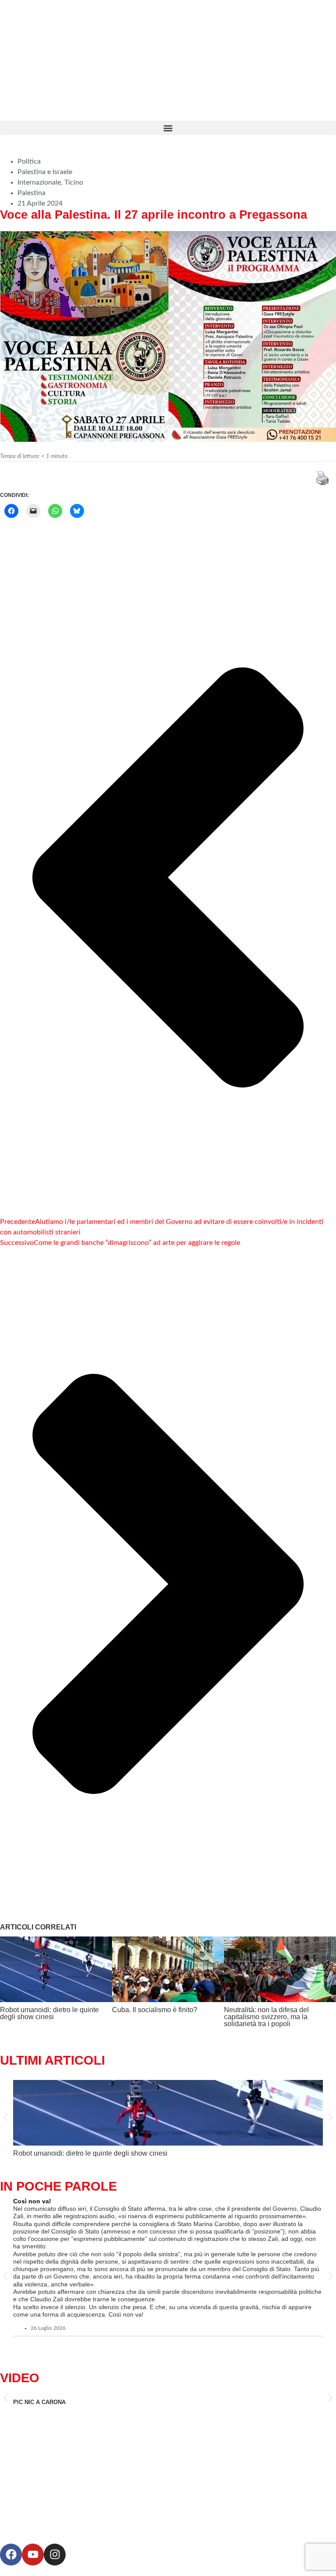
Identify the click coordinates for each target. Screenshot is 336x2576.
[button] (168, 128)
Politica (29, 161)
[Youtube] (33, 2555)
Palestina (31, 193)
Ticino (74, 182)
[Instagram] (55, 2555)
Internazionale (39, 182)
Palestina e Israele (45, 172)
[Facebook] (11, 2555)
